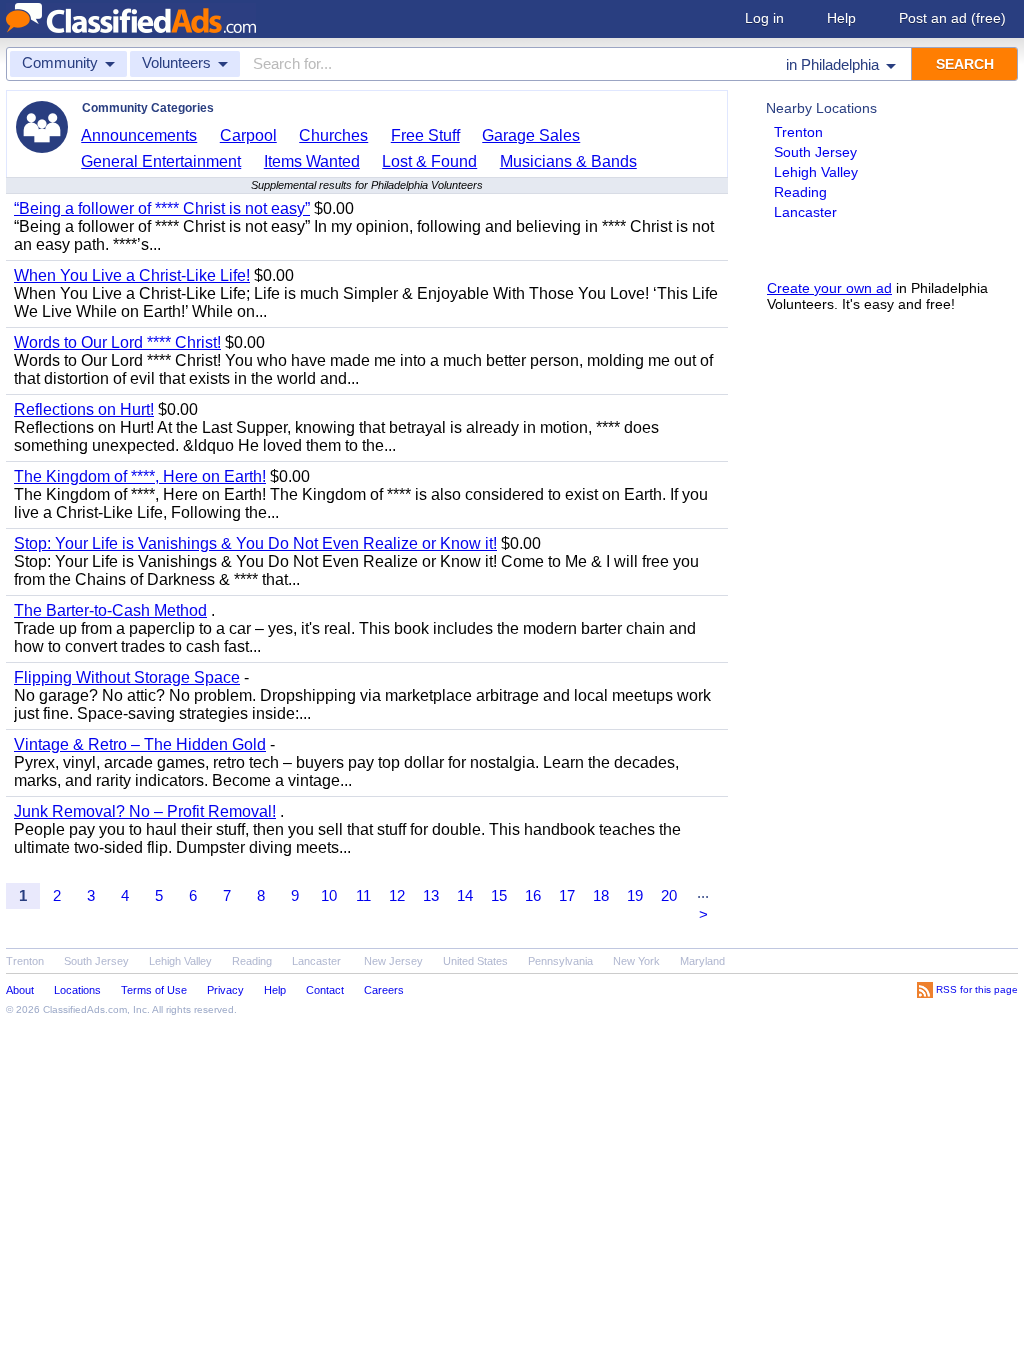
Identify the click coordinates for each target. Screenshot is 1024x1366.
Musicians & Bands (568, 161)
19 (635, 895)
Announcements (139, 135)
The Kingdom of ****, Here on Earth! (140, 476)
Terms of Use (154, 990)
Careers (384, 990)
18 (601, 895)
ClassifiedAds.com (85, 1009)
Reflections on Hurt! (84, 409)
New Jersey (393, 961)
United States (475, 961)
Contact (325, 990)
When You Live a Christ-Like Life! (132, 275)
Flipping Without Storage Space (127, 677)
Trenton (798, 132)
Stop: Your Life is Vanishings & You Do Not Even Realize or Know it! (255, 543)
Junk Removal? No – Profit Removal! (145, 811)
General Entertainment (161, 161)
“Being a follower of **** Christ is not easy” (162, 208)
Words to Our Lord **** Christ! (117, 342)
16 (533, 895)
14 (465, 895)
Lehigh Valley (816, 172)
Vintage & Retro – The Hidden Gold (140, 744)
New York (636, 961)
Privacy (225, 990)
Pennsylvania (560, 961)
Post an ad (952, 18)
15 (499, 895)
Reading (800, 192)
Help (841, 18)
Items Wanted (312, 161)
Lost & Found (429, 161)
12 (397, 895)
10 (329, 895)
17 (567, 895)
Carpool (248, 135)
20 (669, 895)
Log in (764, 18)
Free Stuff (425, 135)
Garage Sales (531, 135)
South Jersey (815, 152)
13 (431, 895)
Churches (333, 135)
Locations (77, 990)
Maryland (702, 961)
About (20, 990)
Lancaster (805, 212)
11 (363, 895)
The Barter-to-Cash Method (110, 610)
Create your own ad (829, 288)
